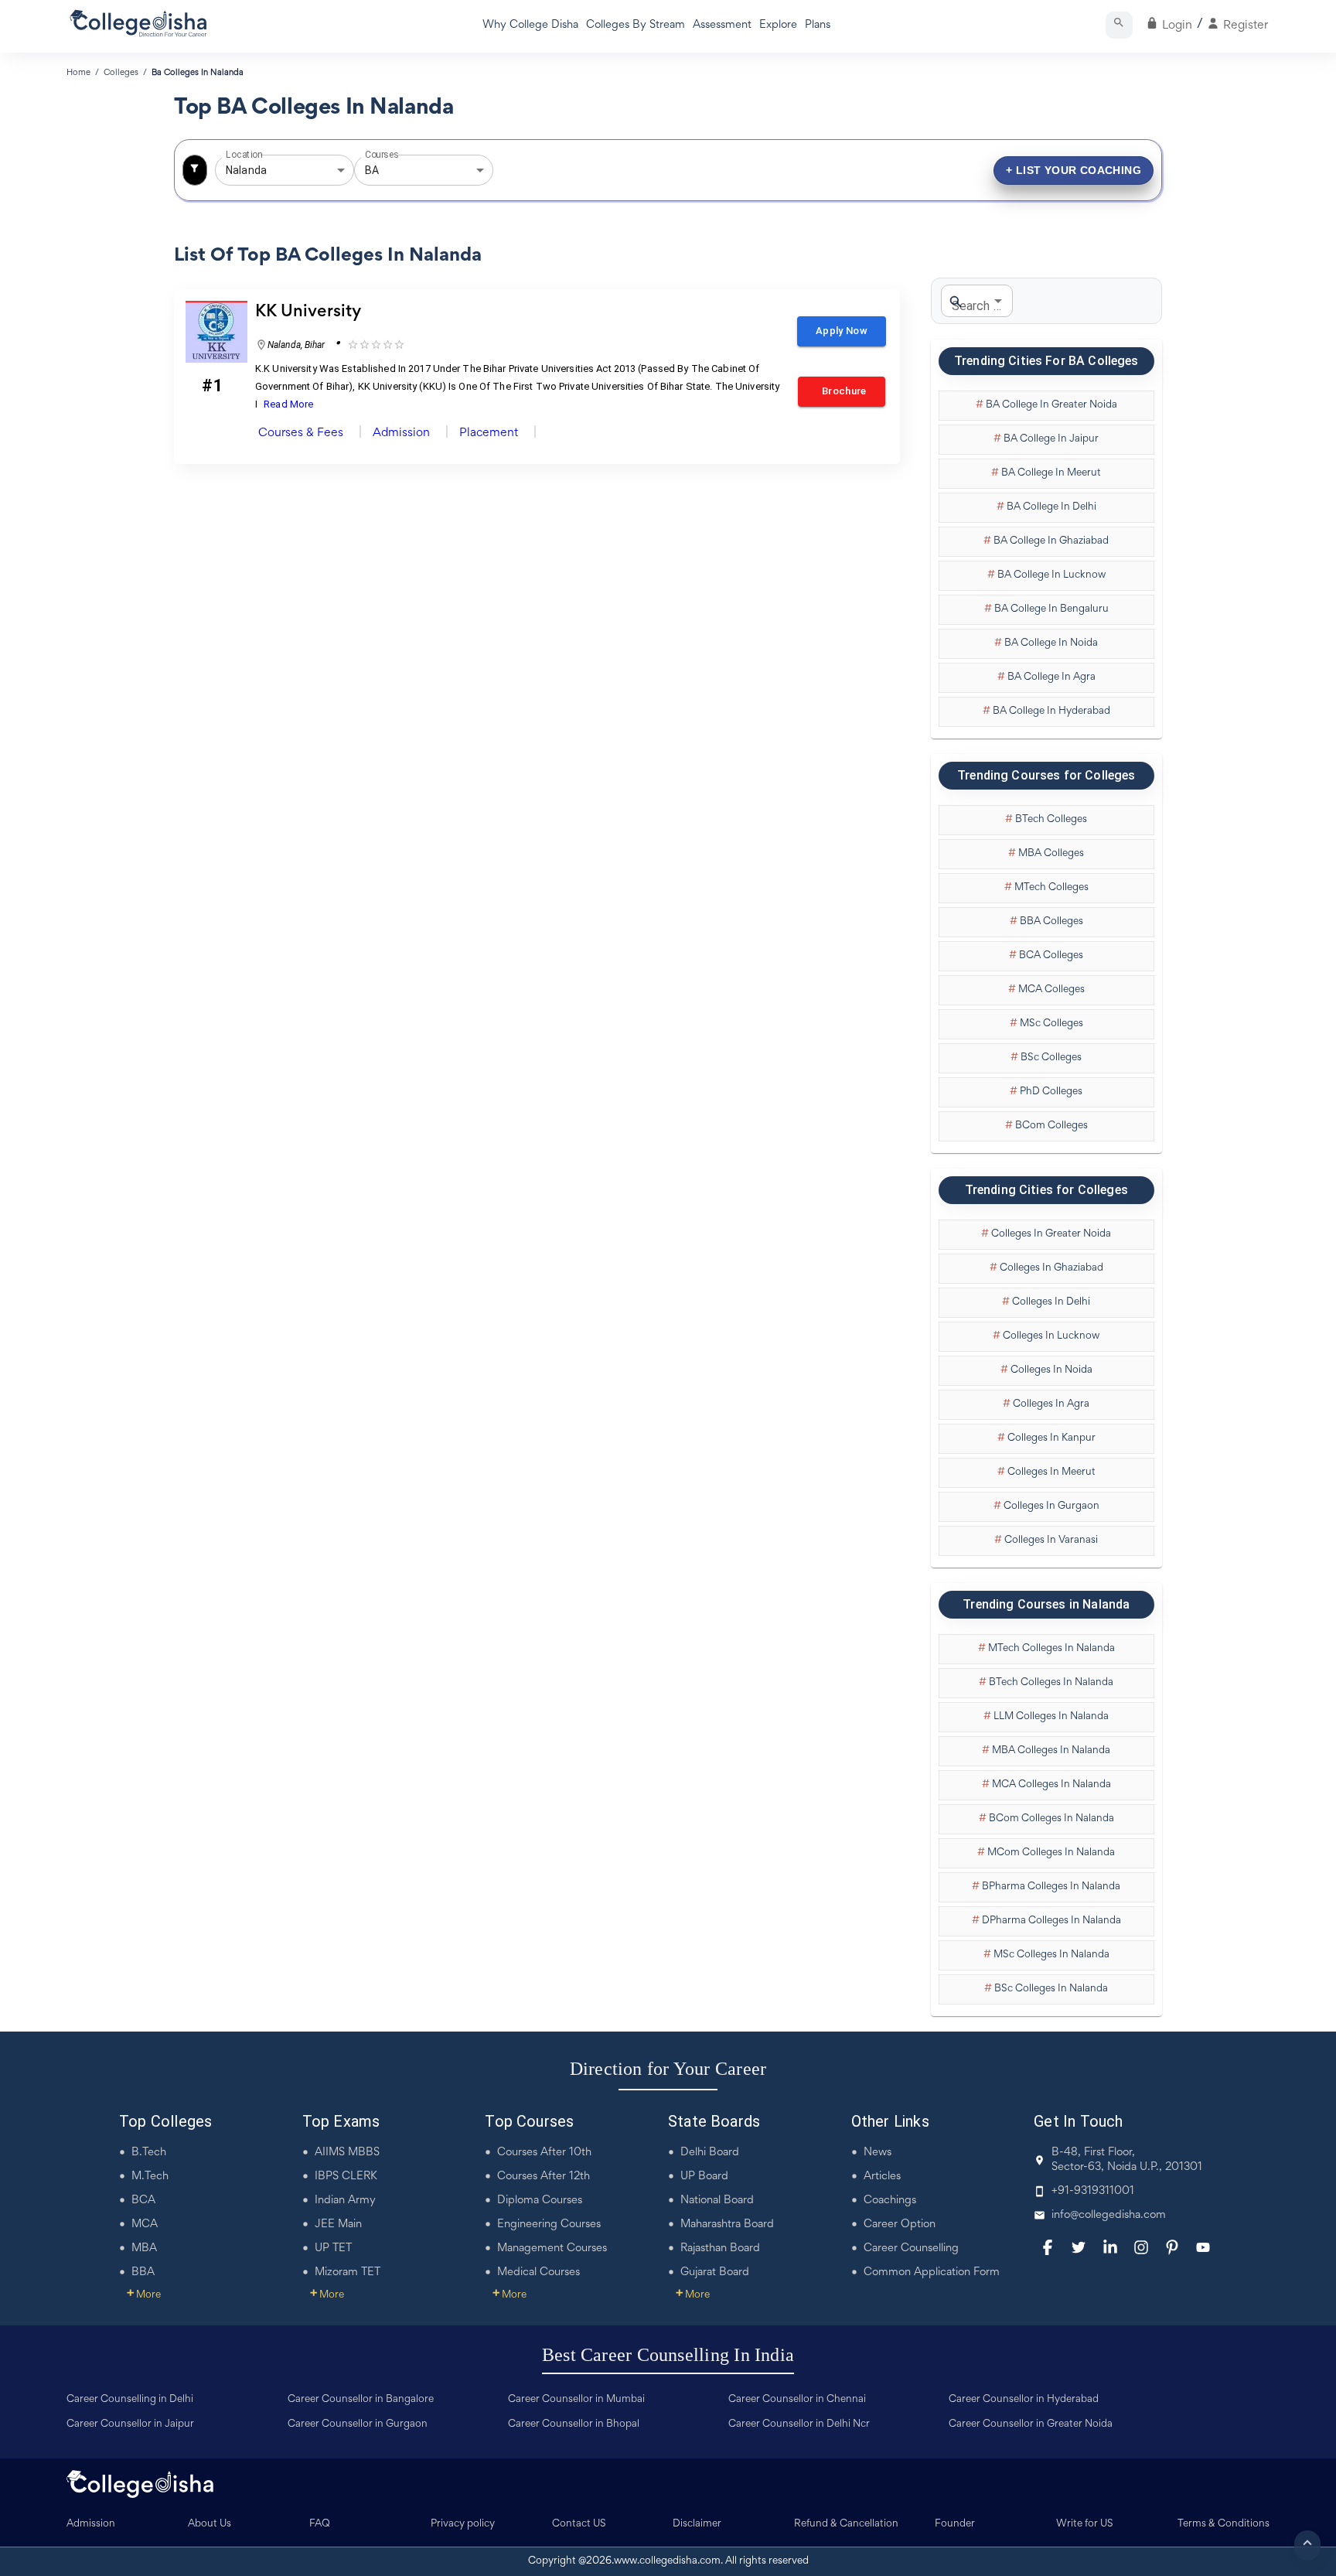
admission (401, 433)
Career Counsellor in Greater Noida (1031, 2424)
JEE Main (338, 2225)
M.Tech (150, 2177)
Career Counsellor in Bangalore (361, 2400)
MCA (145, 2225)
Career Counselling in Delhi (130, 2400)
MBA (144, 2248)
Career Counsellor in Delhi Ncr (799, 2424)
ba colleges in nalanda (198, 73)
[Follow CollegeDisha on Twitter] (1079, 2247)
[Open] (341, 170)
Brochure (842, 391)
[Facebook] (1048, 2247)
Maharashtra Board (727, 2225)
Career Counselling (911, 2248)
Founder (955, 2524)
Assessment (722, 25)
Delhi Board (710, 2153)
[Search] (1119, 25)
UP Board (704, 2177)
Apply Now (842, 331)
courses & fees (301, 433)
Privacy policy (463, 2524)
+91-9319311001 (1093, 2191)
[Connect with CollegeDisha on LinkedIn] (1110, 2247)
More (144, 2295)
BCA (143, 2201)
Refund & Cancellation (846, 2524)
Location (244, 155)
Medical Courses (538, 2272)
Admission (91, 2524)
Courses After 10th (544, 2153)
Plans (818, 25)
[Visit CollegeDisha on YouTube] (1203, 2247)
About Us (210, 2524)
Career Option (900, 2225)
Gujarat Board (715, 2272)
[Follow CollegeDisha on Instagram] (1141, 2247)
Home (78, 73)
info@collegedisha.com (1109, 2215)
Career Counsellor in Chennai (797, 2400)
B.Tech (149, 2153)
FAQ (320, 2524)
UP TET (333, 2248)
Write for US (1085, 2524)
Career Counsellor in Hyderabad (1024, 2400)
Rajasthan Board (720, 2248)
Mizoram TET (348, 2272)
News (878, 2153)
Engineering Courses (549, 2225)
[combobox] (263, 171)
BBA (143, 2272)
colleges (121, 73)
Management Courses (552, 2248)
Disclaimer (697, 2524)
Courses (382, 155)
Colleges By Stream (636, 25)
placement (489, 433)
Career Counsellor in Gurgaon (358, 2424)
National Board (717, 2201)
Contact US (579, 2524)
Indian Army (345, 2201)
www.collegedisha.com (667, 2561)
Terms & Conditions (1224, 2524)
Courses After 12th (544, 2177)
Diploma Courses (540, 2201)
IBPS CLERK (346, 2177)
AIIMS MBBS (347, 2153)
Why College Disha (530, 25)
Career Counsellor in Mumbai (576, 2400)
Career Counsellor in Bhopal (574, 2424)
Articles (882, 2177)
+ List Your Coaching (1074, 170)
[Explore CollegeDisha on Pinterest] (1172, 2247)
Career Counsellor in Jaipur (130, 2424)
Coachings (890, 2201)
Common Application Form (932, 2272)
